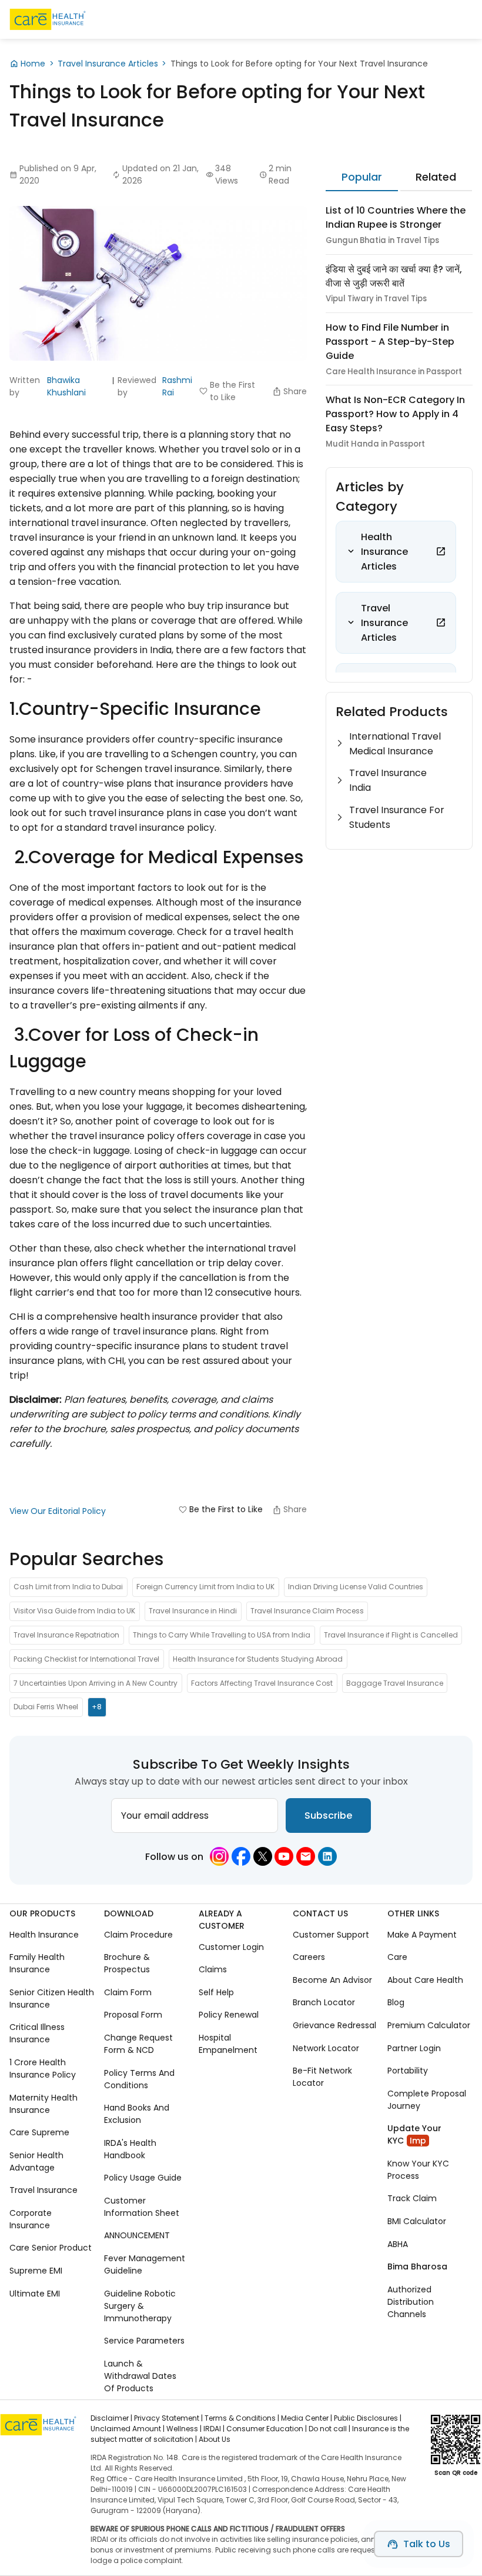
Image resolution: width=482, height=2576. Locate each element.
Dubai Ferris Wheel (46, 1707)
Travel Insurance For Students (397, 817)
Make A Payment (422, 1935)
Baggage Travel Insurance (395, 1683)
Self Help (216, 1992)
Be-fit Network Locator (322, 2077)
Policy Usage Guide (143, 2178)
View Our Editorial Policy (58, 1511)
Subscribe (328, 1815)
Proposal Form (133, 2015)
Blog (396, 2002)
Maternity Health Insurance (43, 2104)
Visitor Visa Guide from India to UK (74, 1611)
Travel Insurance (43, 2190)
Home (33, 64)
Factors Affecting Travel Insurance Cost (262, 1683)
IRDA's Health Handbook (130, 2149)
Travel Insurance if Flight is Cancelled (391, 1635)
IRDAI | (214, 2429)
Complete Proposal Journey (427, 2100)
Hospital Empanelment (228, 2044)
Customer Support (331, 1935)
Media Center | (307, 2418)
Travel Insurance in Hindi (193, 1611)
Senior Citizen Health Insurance (52, 1998)
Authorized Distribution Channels (411, 2302)
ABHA (398, 2244)
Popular (362, 177)
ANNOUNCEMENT (137, 2235)
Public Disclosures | (368, 2418)
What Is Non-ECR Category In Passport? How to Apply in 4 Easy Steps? (395, 414)
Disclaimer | (111, 2418)
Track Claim (412, 2198)
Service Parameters (144, 2341)
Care (397, 1957)
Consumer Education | (267, 2429)
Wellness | (184, 2429)
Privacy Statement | (168, 2418)
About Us (215, 2439)
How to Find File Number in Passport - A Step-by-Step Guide (390, 342)
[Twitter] (263, 1856)
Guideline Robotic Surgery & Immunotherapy (140, 2306)
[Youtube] (284, 1856)
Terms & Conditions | (242, 2418)
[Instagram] (219, 1856)
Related (436, 177)
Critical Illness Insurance (37, 2033)
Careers (309, 1957)
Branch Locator (324, 2002)
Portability (408, 2071)
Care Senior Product (51, 2248)
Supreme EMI (36, 2271)
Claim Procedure (138, 1935)
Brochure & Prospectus (127, 1963)
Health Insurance (44, 1935)
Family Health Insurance (37, 1963)
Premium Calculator (429, 2025)
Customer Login (231, 1947)
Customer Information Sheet (142, 2207)
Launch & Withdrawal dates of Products (140, 2376)
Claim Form (128, 1992)
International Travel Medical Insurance (395, 744)
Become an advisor (332, 1980)
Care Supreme (39, 2132)
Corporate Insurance (31, 2219)
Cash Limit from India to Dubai (68, 1587)
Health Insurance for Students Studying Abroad (258, 1659)
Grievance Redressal (334, 2025)
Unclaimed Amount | (128, 2429)
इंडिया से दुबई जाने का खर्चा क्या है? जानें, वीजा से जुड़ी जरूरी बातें (394, 276)
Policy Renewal (229, 2015)
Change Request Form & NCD (138, 2044)
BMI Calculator (417, 2221)
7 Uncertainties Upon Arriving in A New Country (96, 1683)
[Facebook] (241, 1856)
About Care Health (425, 1980)
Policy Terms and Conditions (139, 2079)
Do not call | (329, 2429)
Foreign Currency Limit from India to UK (205, 1587)
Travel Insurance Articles (108, 64)
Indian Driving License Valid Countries (356, 1587)
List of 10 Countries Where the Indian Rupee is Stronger (396, 217)
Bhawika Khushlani (66, 386)
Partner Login (414, 2048)
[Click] (441, 551)
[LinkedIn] (327, 1856)
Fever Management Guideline (145, 2264)
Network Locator (326, 2048)
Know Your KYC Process (418, 2170)
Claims (213, 1969)
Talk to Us (427, 2544)
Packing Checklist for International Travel (86, 1659)
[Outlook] (306, 1856)
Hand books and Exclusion (137, 2114)
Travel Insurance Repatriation (66, 1635)
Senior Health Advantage (36, 2161)
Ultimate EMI (35, 2294)
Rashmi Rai (177, 386)
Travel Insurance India (388, 780)
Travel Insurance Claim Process (307, 1611)
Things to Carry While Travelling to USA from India (222, 1635)
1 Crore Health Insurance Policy (43, 2069)
